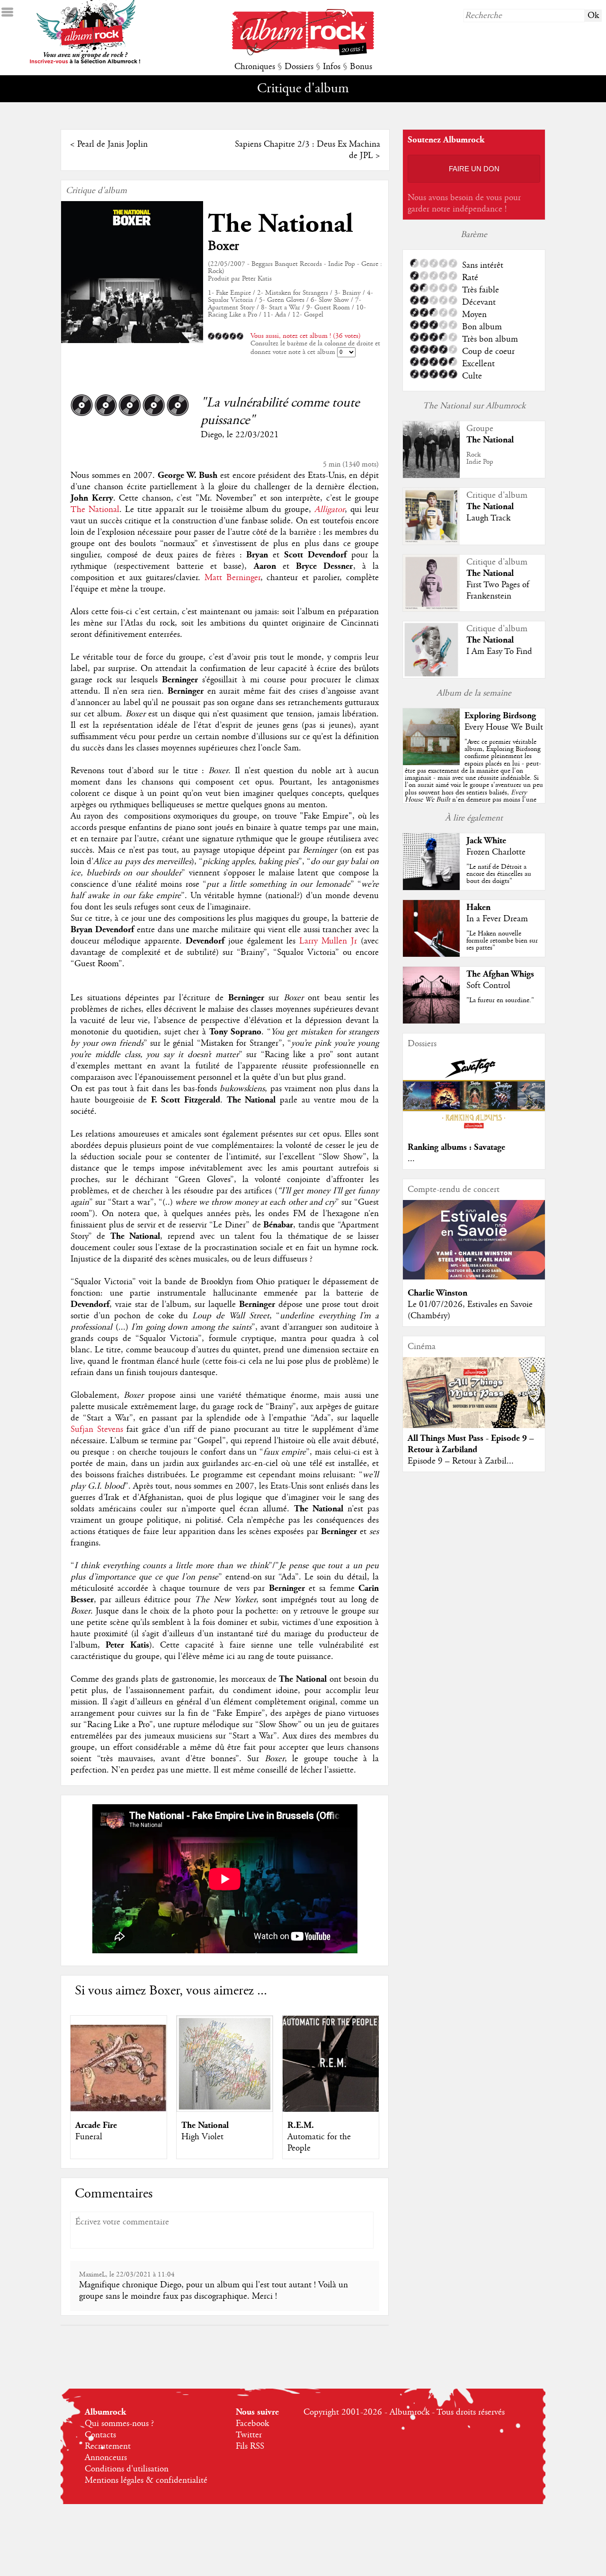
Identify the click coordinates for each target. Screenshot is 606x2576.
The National (281, 224)
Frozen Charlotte (496, 852)
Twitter (249, 2435)
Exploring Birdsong (500, 716)
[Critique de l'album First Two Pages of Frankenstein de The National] (431, 609)
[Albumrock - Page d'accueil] (303, 53)
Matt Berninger (232, 578)
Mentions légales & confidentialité (146, 2480)
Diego (211, 435)
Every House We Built (504, 727)
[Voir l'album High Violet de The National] (225, 2109)
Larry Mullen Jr (328, 941)
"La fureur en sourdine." (500, 1000)
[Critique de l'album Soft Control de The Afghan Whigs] (431, 1021)
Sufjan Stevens (97, 1429)
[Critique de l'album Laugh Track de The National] (431, 542)
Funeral (89, 2137)
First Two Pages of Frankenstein (498, 591)
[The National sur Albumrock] (431, 476)
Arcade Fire (96, 2125)
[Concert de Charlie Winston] (474, 1277)
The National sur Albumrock (474, 406)
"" (474, 781)
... (411, 1159)
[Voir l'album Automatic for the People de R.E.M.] (331, 2109)
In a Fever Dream (497, 919)
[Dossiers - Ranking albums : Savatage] (474, 1131)
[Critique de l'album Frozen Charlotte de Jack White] (431, 888)
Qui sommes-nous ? (119, 2424)
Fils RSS (250, 2446)
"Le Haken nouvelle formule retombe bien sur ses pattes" (502, 941)
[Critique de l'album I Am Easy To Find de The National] (431, 676)
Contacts (100, 2435)
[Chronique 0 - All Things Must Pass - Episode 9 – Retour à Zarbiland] (474, 1401)
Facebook (252, 2424)
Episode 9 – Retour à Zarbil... (461, 1461)
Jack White (486, 841)
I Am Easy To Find (499, 652)
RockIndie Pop (480, 458)
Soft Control (488, 986)
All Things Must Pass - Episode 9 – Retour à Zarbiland (471, 1444)
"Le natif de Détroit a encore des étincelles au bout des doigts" (499, 874)
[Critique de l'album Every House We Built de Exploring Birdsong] (431, 763)
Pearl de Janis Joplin (112, 144)
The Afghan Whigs (500, 974)
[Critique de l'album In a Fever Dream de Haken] (431, 954)
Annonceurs (106, 2458)
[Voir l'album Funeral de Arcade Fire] (119, 2109)
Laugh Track (488, 518)
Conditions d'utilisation (127, 2469)
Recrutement (108, 2446)
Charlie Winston (437, 1293)
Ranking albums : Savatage (456, 1147)
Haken (478, 907)
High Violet (202, 2137)
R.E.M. (301, 2125)
